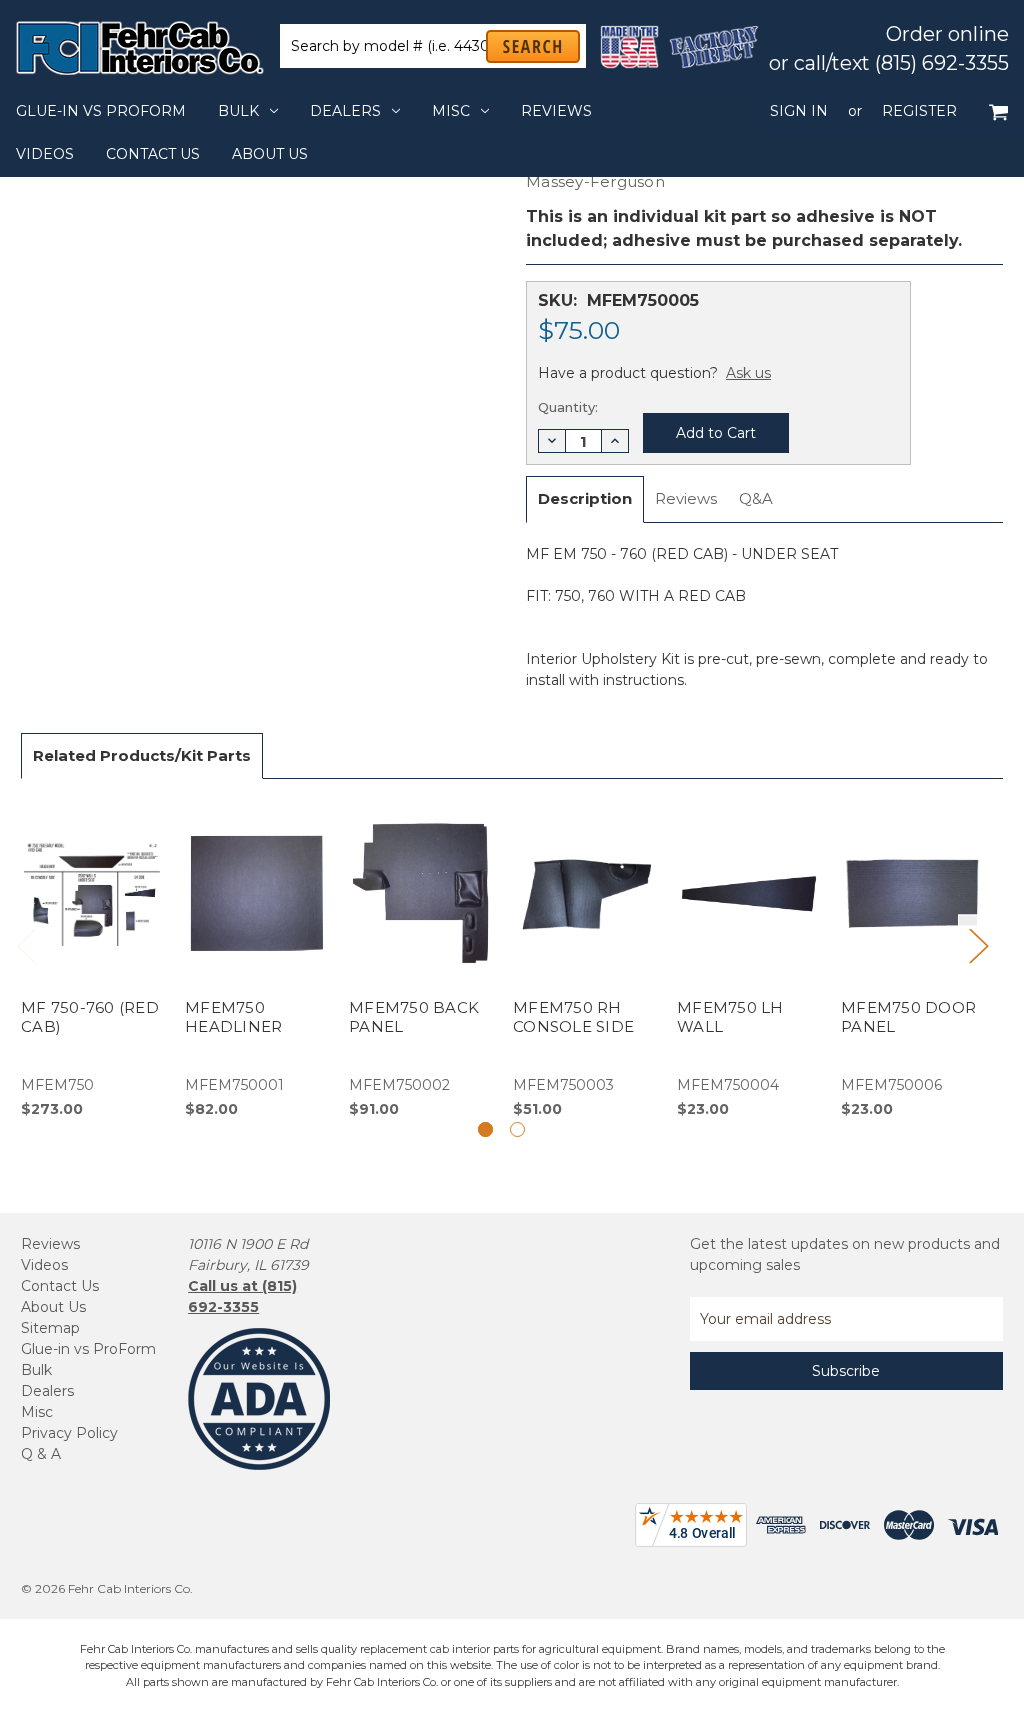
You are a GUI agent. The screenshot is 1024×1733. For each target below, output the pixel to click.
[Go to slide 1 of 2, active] (485, 1129)
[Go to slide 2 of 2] (517, 1129)
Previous (26, 944)
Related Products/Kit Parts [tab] (142, 755)
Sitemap (50, 1328)
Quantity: (568, 407)
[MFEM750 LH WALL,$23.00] (748, 960)
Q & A (41, 1454)
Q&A (756, 498)
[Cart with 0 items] (998, 111)
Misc (451, 111)
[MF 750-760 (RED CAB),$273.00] (92, 960)
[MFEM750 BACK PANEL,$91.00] (420, 960)
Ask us (748, 373)
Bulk (238, 111)
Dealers (345, 111)
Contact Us (153, 154)
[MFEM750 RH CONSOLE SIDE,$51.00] (584, 960)
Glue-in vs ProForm (101, 111)
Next (978, 944)
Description (585, 498)
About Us (270, 154)
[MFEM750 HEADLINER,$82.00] (256, 960)
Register (919, 111)
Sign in (799, 111)
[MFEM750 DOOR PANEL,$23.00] (912, 960)
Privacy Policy (69, 1433)
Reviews (556, 111)
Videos (45, 154)
